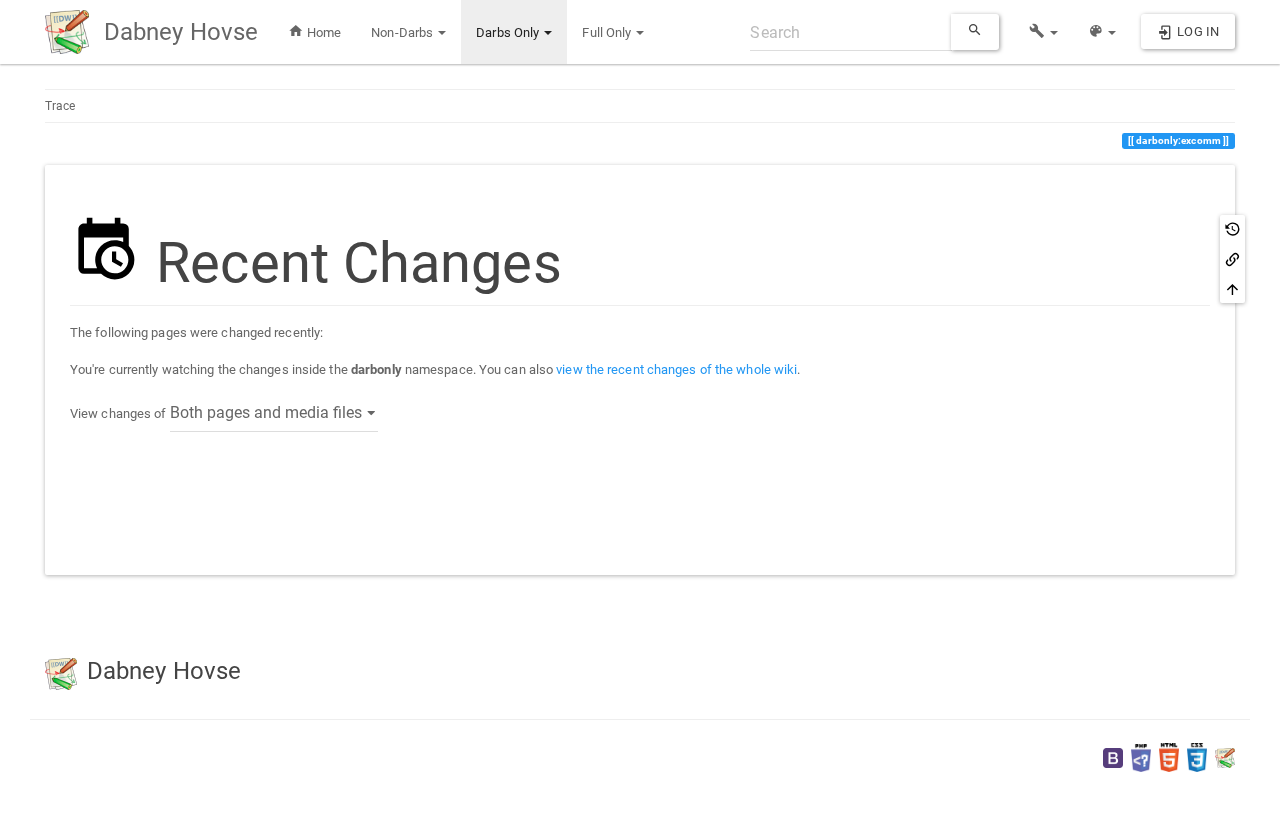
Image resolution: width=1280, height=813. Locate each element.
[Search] (975, 32)
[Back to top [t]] (1232, 289)
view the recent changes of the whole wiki (676, 369)
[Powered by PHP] (1141, 757)
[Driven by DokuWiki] (1225, 757)
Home (323, 32)
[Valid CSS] (1197, 757)
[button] (1043, 32)
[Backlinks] (1232, 259)
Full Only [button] (608, 32)
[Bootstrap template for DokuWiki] (1113, 757)
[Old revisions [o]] (1232, 229)
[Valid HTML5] (1169, 757)
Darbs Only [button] (509, 32)
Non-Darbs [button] (403, 32)
